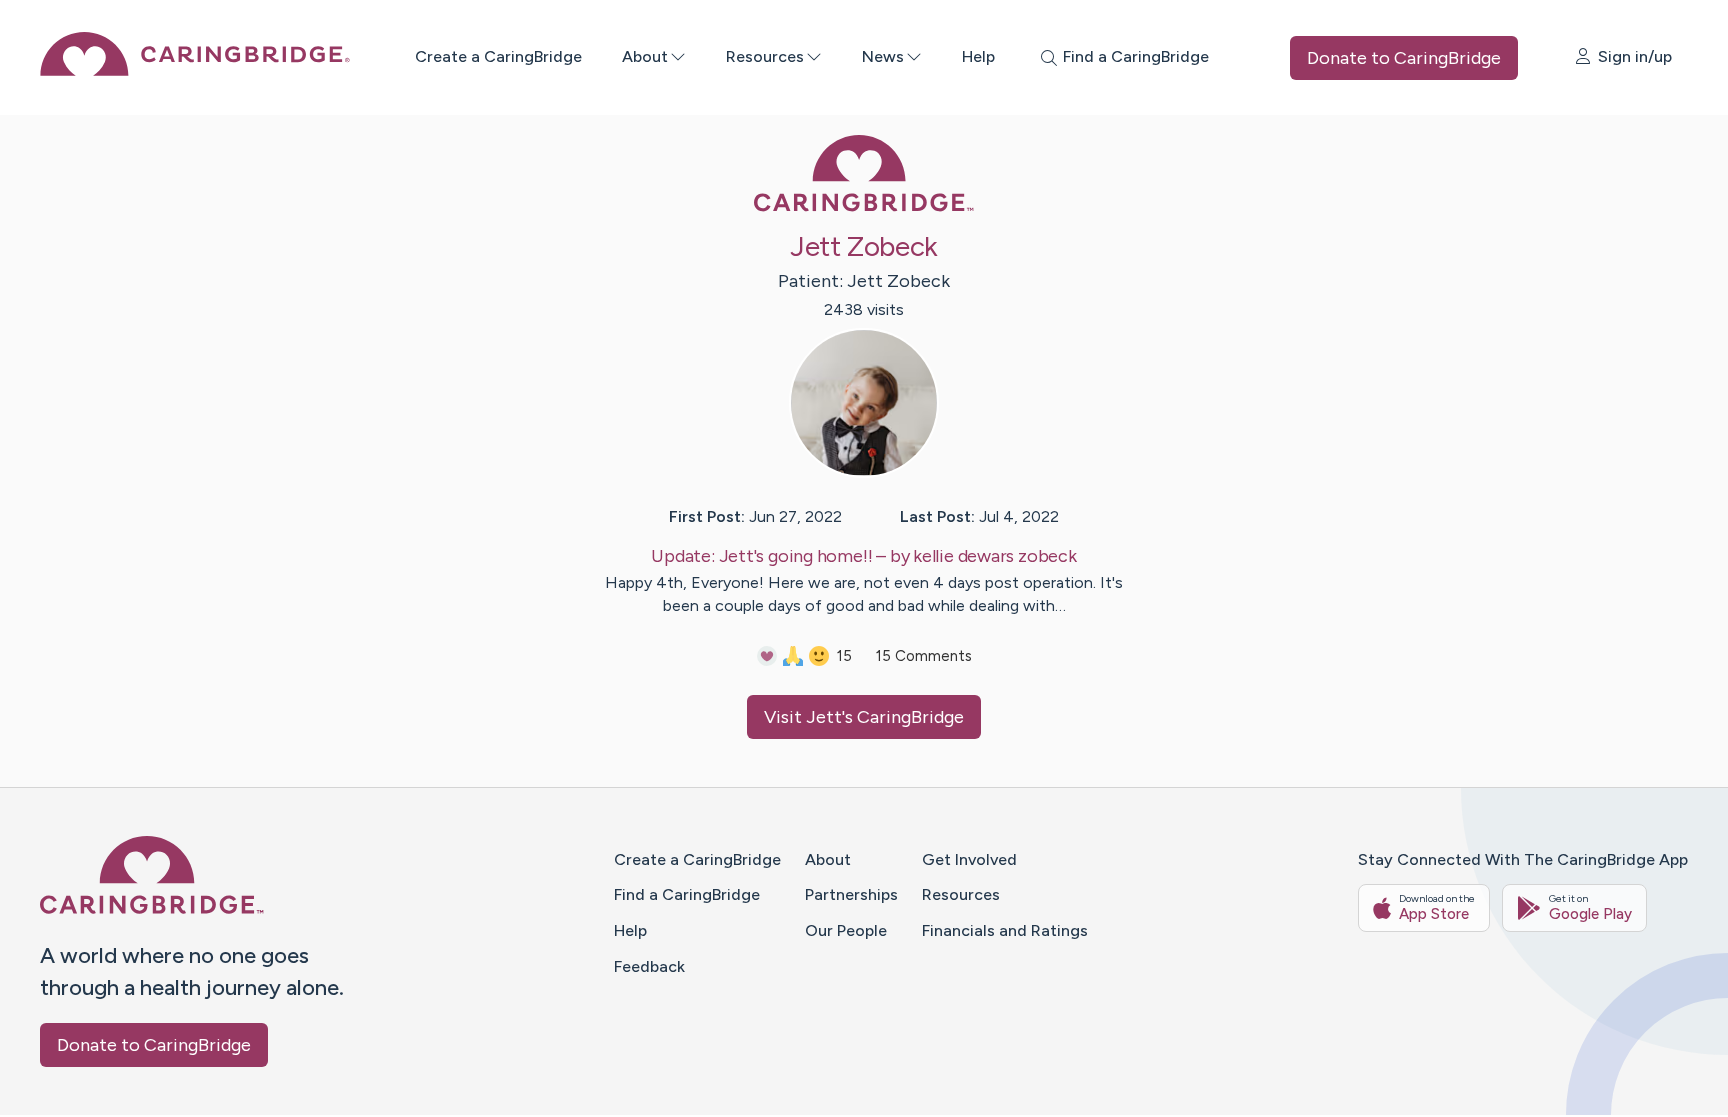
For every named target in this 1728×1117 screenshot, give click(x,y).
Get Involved (969, 859)
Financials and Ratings (1005, 930)
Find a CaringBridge (687, 894)
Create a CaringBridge (498, 56)
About (645, 56)
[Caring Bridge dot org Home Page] (195, 70)
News (883, 56)
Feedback (649, 966)
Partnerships (851, 894)
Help (978, 56)
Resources (765, 56)
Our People (846, 930)
